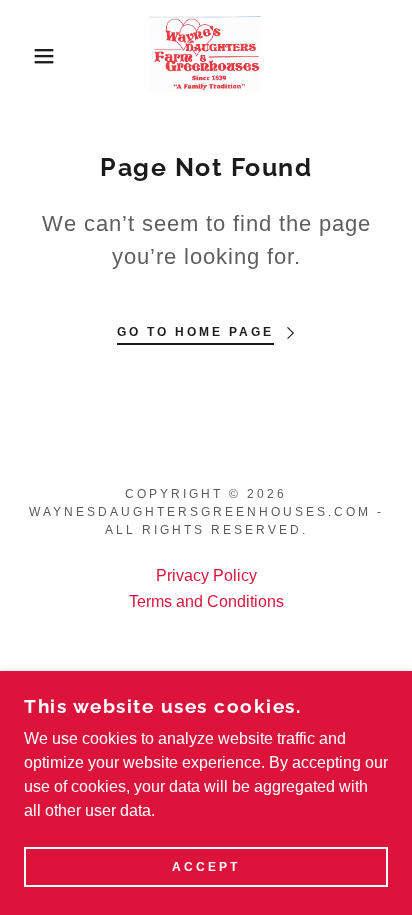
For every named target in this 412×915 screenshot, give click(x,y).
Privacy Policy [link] (206, 575)
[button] (31, 56)
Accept (206, 867)
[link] (206, 56)
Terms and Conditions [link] (206, 601)
